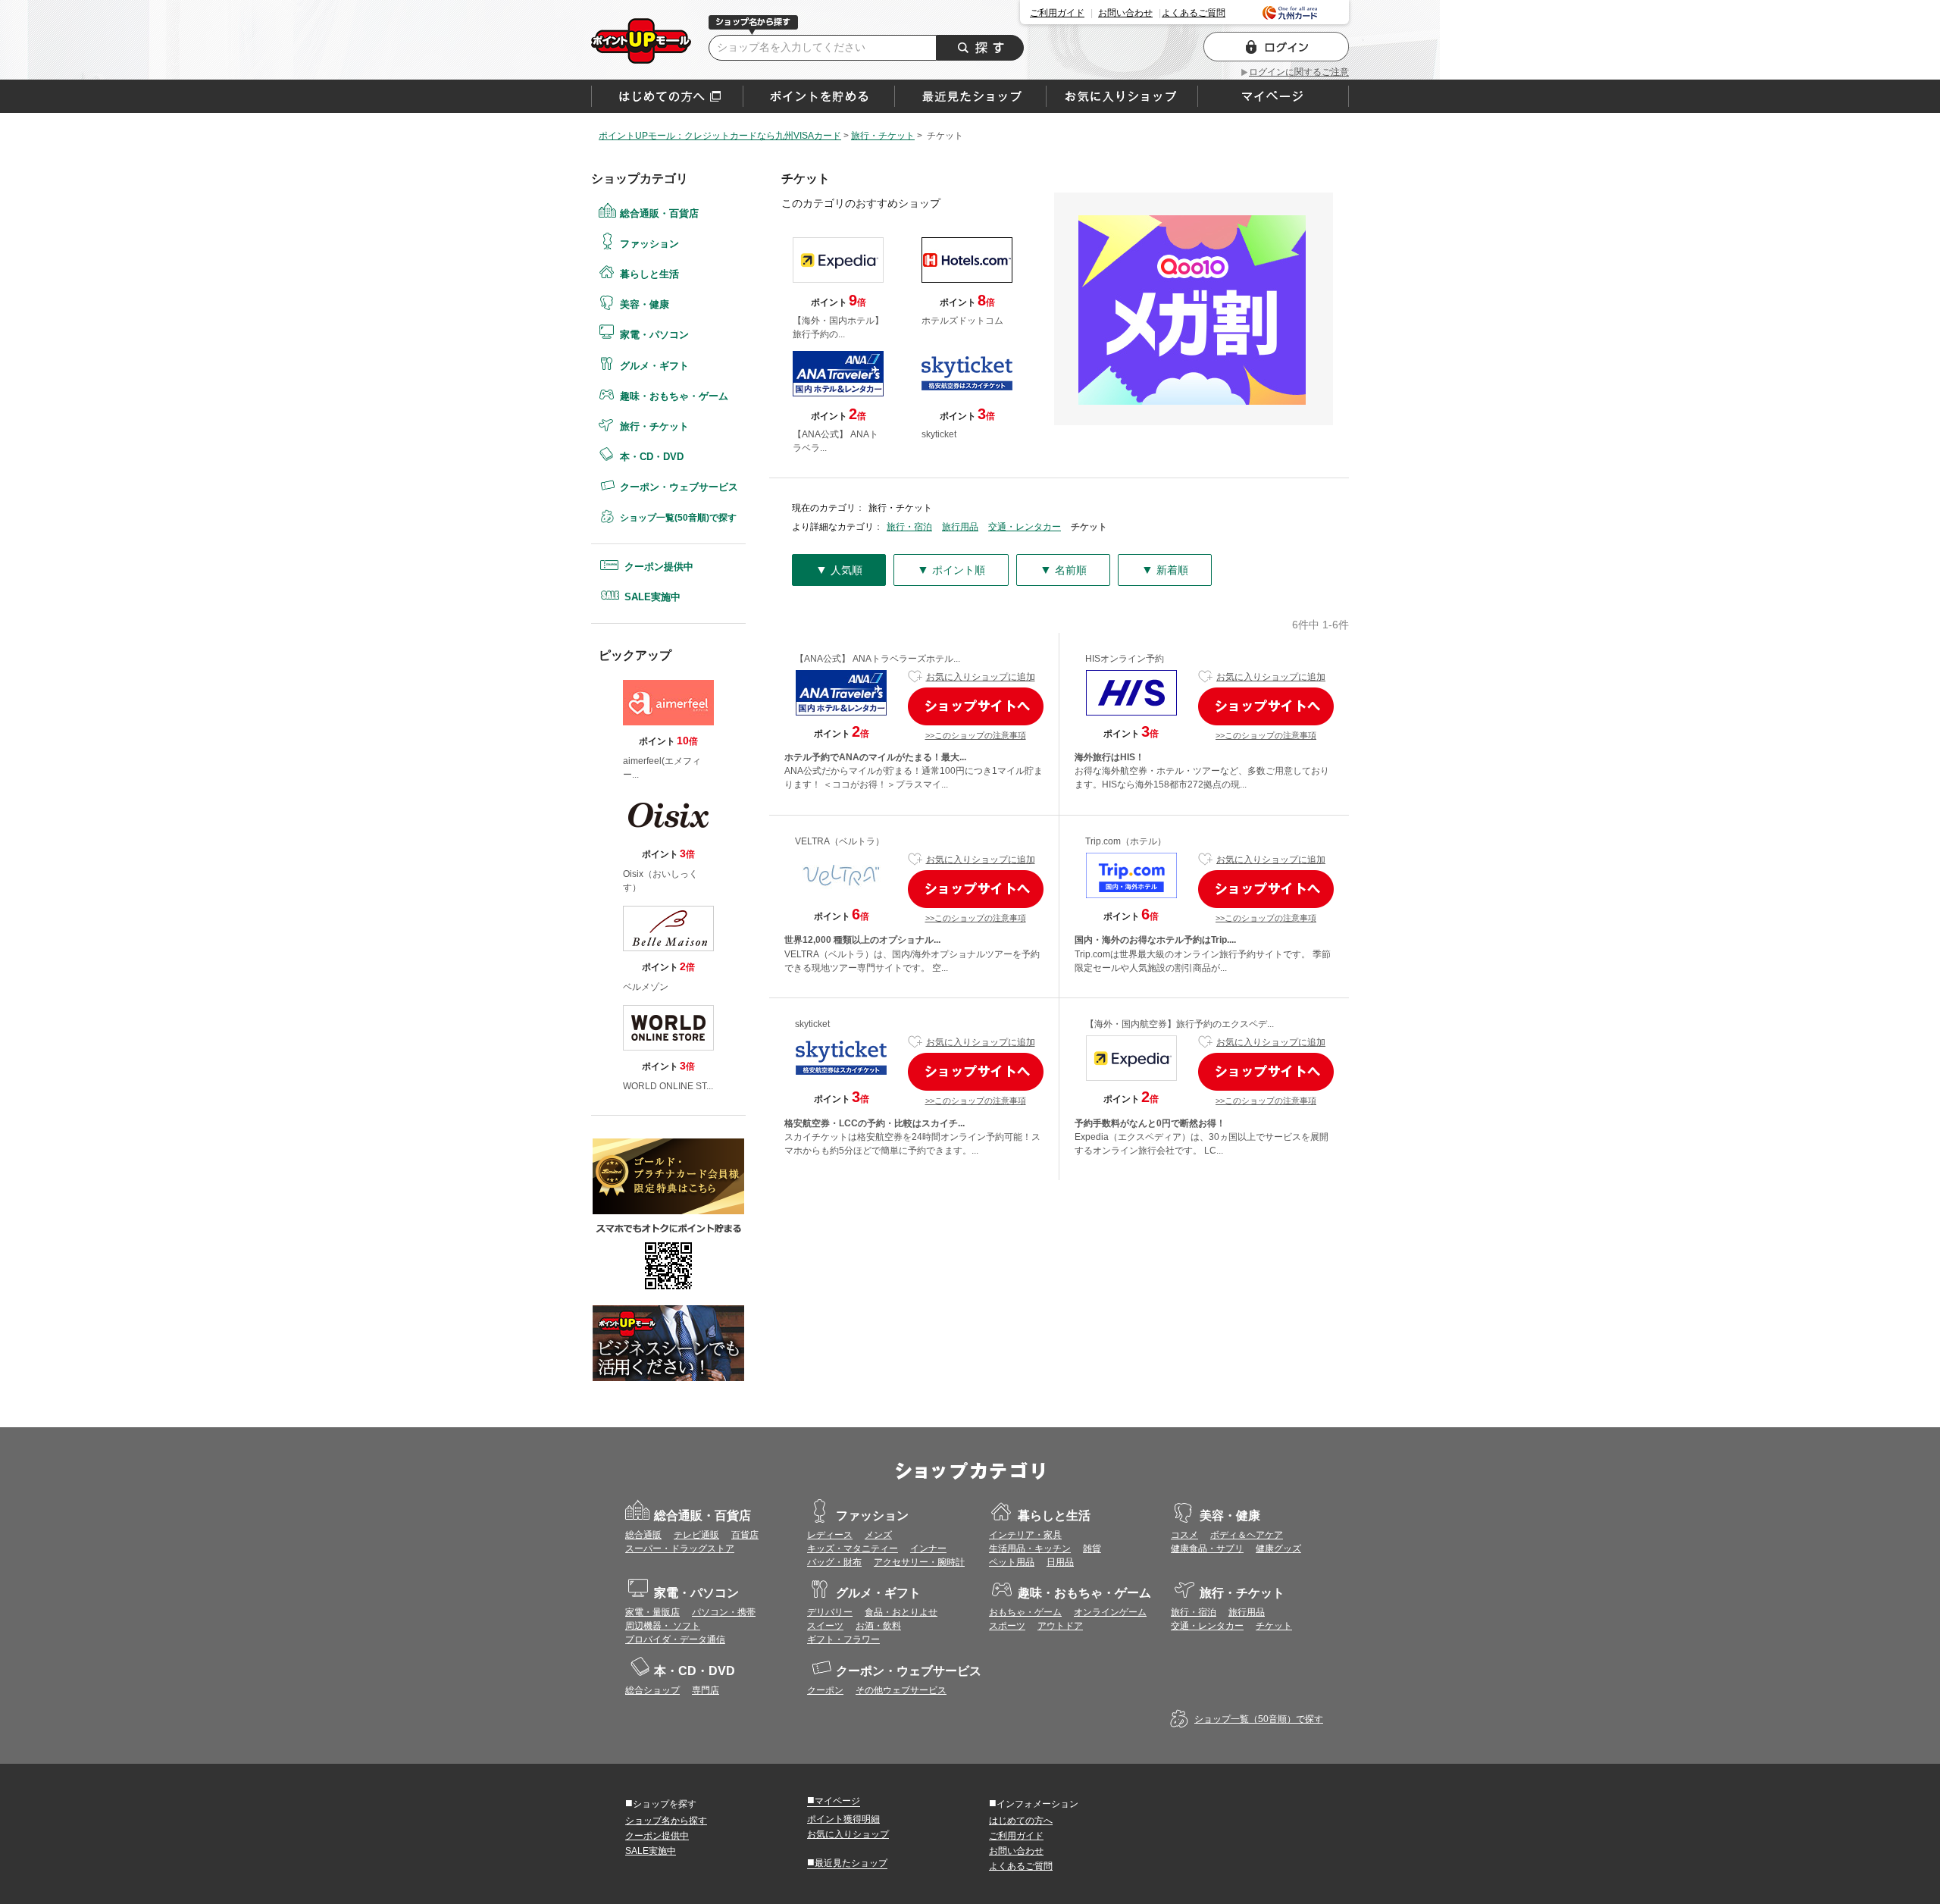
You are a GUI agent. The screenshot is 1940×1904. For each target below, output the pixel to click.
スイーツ (825, 1626)
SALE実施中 (652, 597)
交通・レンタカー (1025, 527)
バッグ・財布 (834, 1562)
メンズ (878, 1535)
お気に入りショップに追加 (981, 677)
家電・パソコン (654, 335)
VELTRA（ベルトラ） (840, 841)
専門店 (706, 1690)
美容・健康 (645, 304)
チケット (1274, 1626)
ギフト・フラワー (843, 1639)
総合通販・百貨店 (659, 213)
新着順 (1165, 570)
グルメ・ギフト (654, 366)
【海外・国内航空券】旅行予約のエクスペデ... (1180, 1024)
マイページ (834, 1800)
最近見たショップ (847, 1862)
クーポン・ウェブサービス (679, 487)
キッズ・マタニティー (853, 1549)
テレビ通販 (696, 1535)
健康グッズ (1278, 1549)
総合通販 (643, 1535)
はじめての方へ (667, 96)
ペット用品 (1012, 1562)
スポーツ (1007, 1626)
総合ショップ (652, 1690)
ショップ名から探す (666, 1821)
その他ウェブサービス (901, 1690)
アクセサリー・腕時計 (919, 1562)
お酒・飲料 (878, 1626)
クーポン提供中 (659, 567)
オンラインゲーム (1110, 1612)
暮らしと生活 (649, 274)
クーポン (825, 1690)
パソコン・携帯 (724, 1612)
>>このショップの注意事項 (976, 735)
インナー (928, 1549)
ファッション (649, 244)
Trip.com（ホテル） (1126, 841)
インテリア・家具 (1025, 1535)
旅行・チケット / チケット (641, 41)
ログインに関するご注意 (1299, 72)
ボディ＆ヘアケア (1247, 1535)
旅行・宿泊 (909, 527)
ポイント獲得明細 (843, 1819)
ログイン (1276, 47)
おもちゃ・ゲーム (1025, 1612)
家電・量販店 (652, 1612)
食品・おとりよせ (901, 1612)
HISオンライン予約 (1125, 659)
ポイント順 (951, 570)
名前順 (1063, 570)
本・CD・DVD (652, 457)
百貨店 (745, 1535)
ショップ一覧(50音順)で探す (678, 518)
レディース (830, 1535)
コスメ (1184, 1535)
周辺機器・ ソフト (663, 1626)
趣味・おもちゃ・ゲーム (674, 396)
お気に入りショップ (848, 1834)
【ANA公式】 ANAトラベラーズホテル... (878, 659)
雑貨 (1092, 1549)
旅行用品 (960, 527)
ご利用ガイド (1057, 13)
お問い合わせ (1125, 13)
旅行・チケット (654, 426)
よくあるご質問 (1194, 13)
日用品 (1060, 1562)
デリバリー (830, 1612)
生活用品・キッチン (1030, 1549)
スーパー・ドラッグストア (680, 1549)
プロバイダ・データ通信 (675, 1639)
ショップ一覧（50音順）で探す (1259, 1719)
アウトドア (1060, 1626)
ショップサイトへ (976, 706)
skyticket (812, 1024)
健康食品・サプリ (1207, 1549)
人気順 (839, 570)
